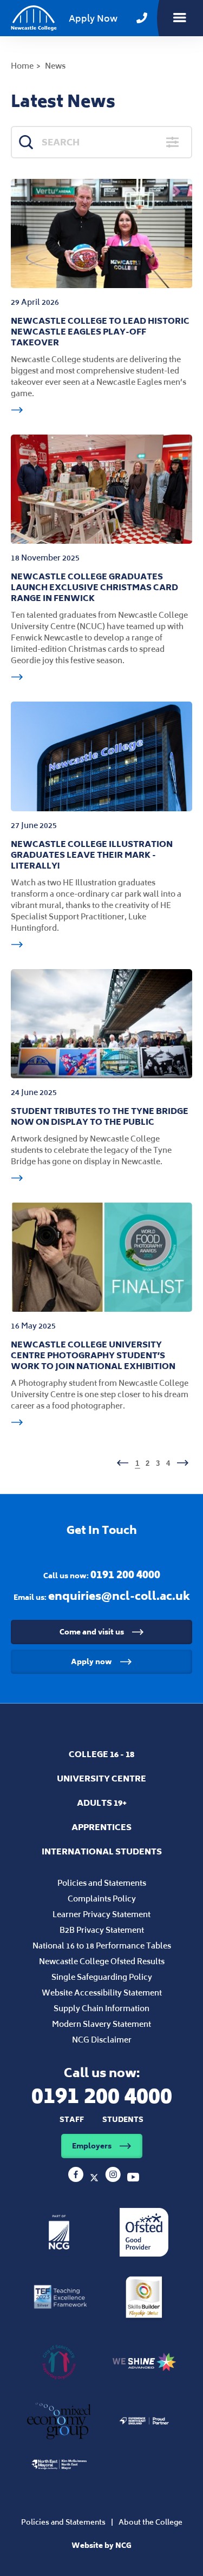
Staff (72, 2120)
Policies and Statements (102, 1883)
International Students (102, 1851)
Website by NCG (101, 2545)
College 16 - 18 (101, 1754)
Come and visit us (92, 1632)
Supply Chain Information (101, 2008)
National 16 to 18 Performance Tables (102, 1946)
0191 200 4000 (125, 1574)
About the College (150, 2522)
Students (123, 2120)
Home (22, 66)
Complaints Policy (102, 1898)
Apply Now (93, 18)
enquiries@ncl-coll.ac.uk (119, 1596)
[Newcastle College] (77, 2179)
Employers (92, 2146)
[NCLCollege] (95, 2179)
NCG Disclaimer (102, 2040)
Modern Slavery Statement (101, 2024)
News (55, 66)
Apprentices (101, 1827)
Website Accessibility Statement (102, 1993)
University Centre (101, 1778)
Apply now (91, 1662)
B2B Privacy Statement (102, 1930)
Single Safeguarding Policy (102, 1977)
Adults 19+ (102, 1803)
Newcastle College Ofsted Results (102, 1961)
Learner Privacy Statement (101, 1914)
